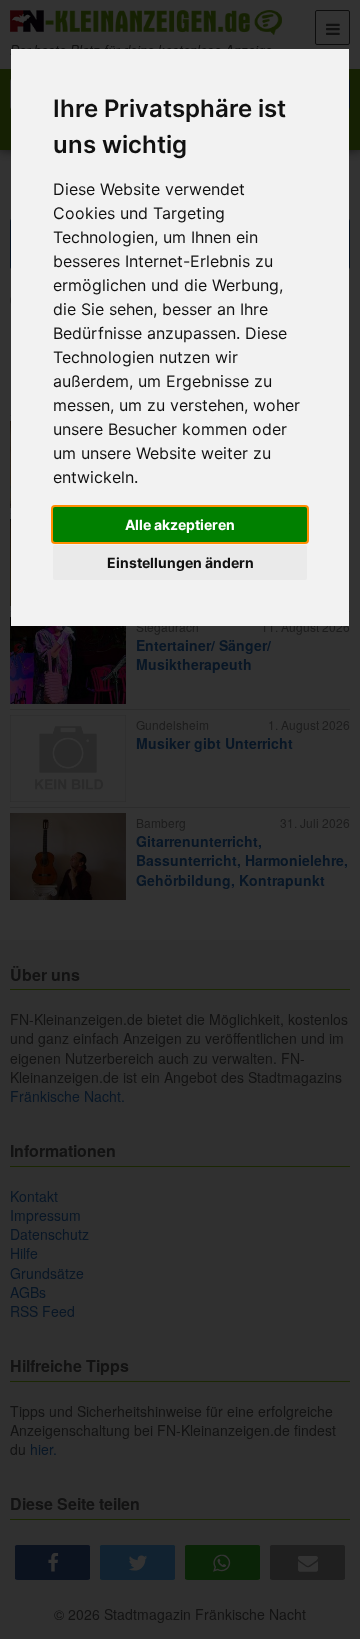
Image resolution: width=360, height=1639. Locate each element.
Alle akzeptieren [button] (180, 524)
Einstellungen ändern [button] (180, 562)
